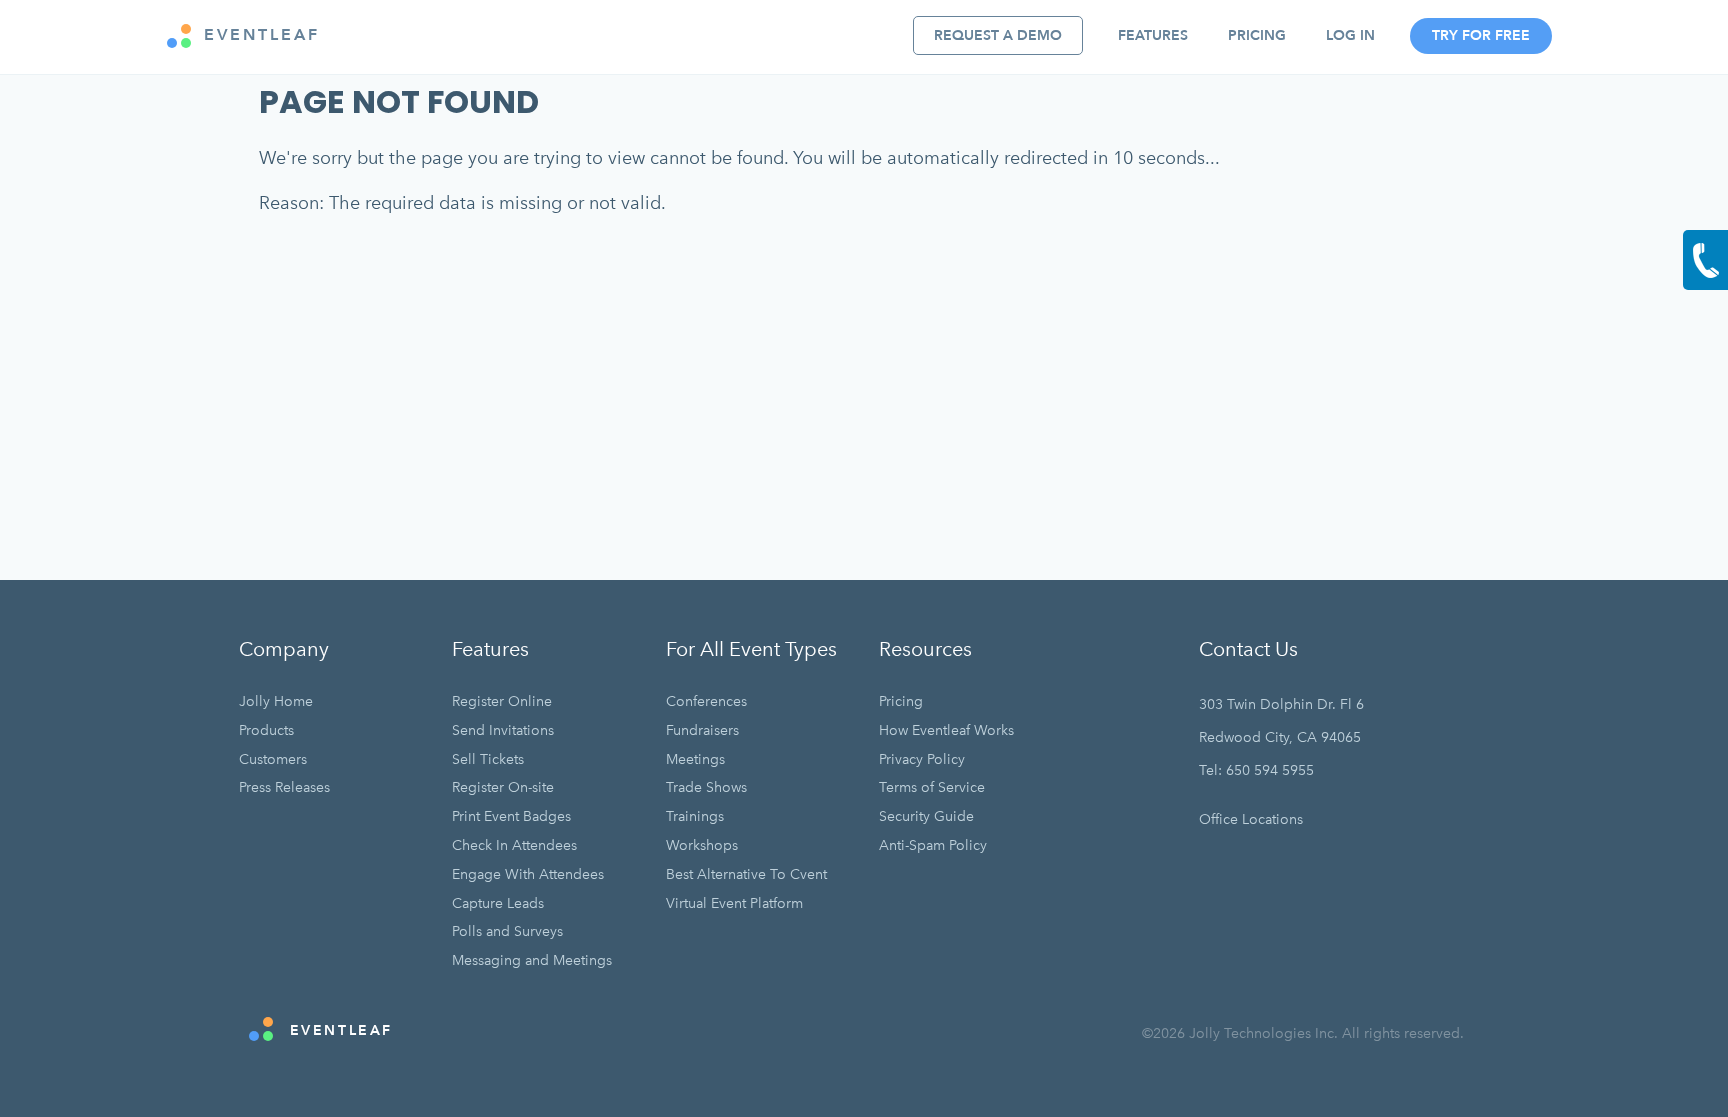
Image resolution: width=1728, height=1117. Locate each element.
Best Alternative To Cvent (746, 874)
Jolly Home (276, 701)
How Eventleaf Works (946, 730)
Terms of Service (932, 787)
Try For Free (1481, 35)
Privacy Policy (922, 759)
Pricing (1257, 35)
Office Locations (1251, 819)
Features (1153, 35)
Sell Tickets (488, 759)
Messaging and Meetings (532, 960)
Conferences (706, 701)
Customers (273, 759)
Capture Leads (498, 903)
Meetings (695, 759)
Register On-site (503, 787)
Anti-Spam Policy (933, 845)
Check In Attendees (514, 845)
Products (266, 730)
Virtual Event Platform (734, 903)
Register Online (502, 701)
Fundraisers (702, 730)
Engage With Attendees (528, 874)
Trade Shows (706, 787)
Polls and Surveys (507, 931)
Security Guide (926, 816)
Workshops (702, 845)
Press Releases (284, 787)
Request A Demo (998, 35)
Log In (1350, 35)
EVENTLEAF (258, 35)
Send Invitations (503, 730)
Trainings (695, 816)
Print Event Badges (511, 816)
